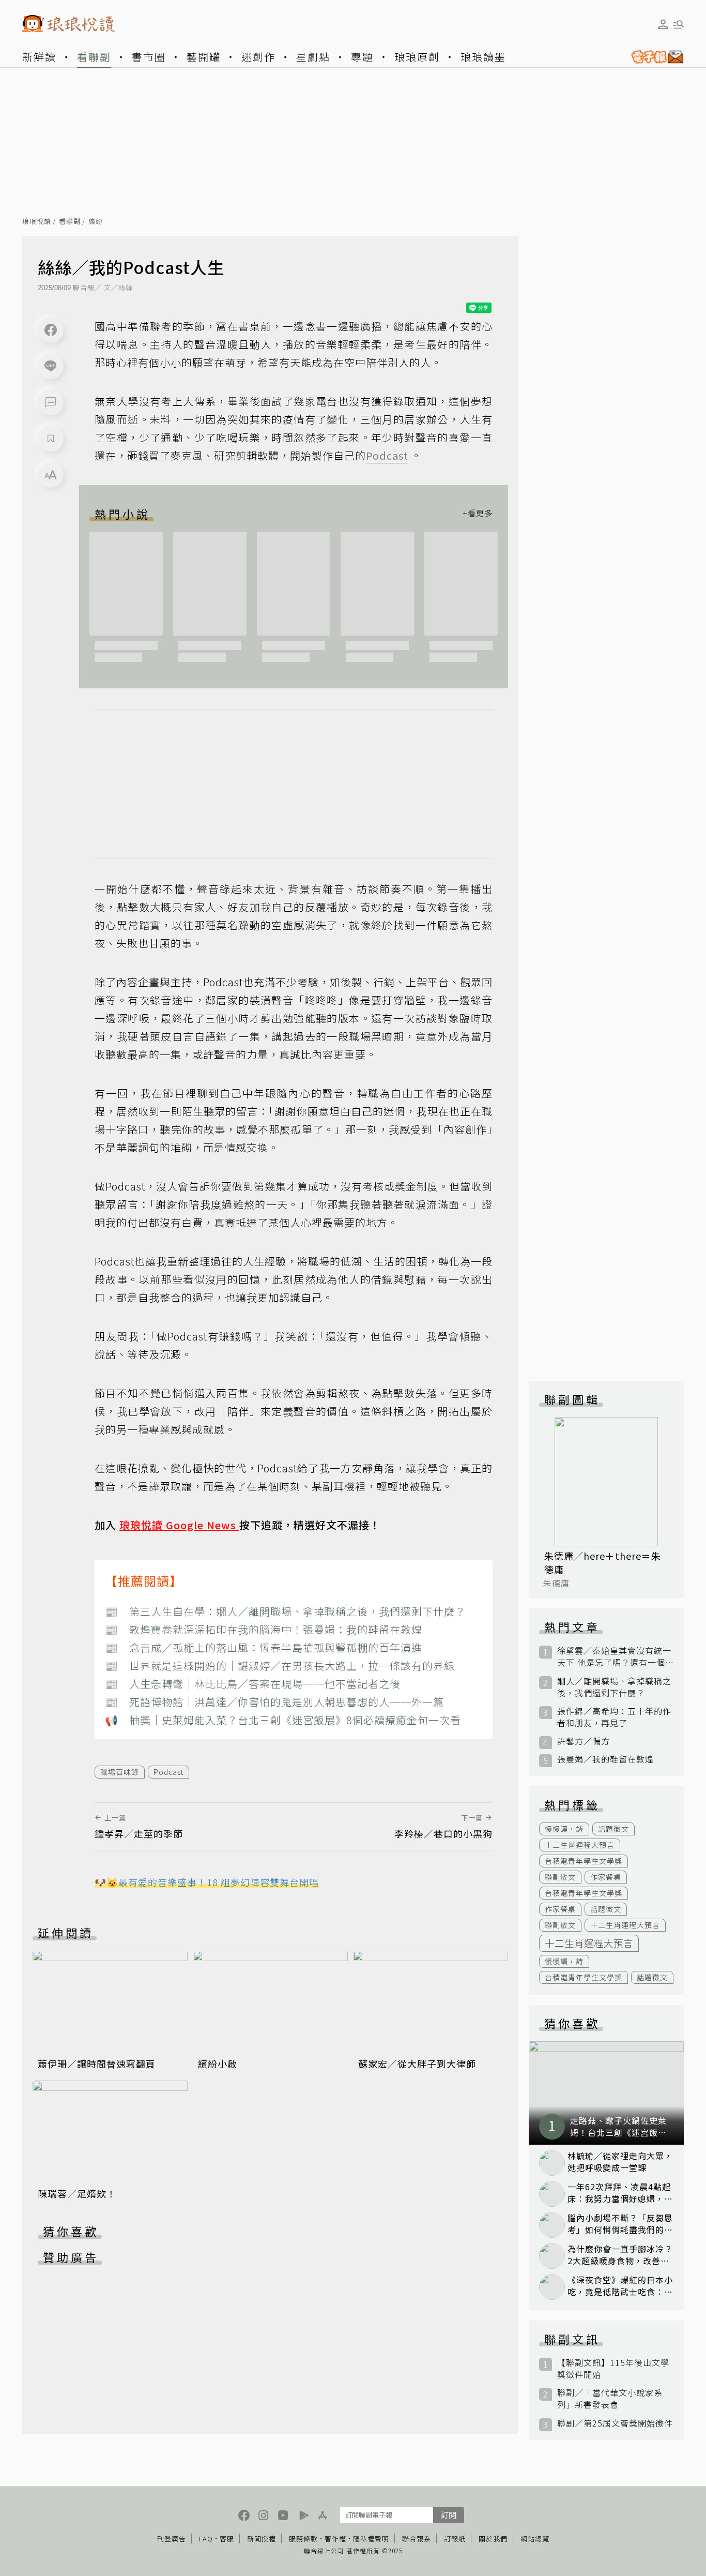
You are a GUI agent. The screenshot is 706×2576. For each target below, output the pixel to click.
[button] (51, 402)
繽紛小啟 (218, 2063)
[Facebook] (51, 330)
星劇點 (313, 57)
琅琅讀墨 (483, 57)
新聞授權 (262, 2539)
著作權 (335, 2539)
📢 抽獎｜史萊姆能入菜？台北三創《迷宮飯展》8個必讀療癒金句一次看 (283, 1720)
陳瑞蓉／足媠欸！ (77, 2193)
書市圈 (149, 57)
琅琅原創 (417, 57)
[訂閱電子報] (653, 57)
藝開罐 (204, 57)
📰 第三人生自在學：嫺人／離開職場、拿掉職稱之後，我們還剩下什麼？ (285, 1611)
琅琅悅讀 (37, 222)
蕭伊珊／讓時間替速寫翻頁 (97, 2063)
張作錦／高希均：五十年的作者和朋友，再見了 (614, 1717)
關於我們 (493, 2539)
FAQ (206, 2539)
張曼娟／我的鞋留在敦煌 (605, 1759)
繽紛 (96, 222)
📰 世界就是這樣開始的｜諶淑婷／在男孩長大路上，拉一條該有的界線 (280, 1666)
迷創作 (258, 57)
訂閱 (449, 2515)
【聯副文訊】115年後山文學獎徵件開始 (613, 2369)
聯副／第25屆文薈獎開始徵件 (615, 2423)
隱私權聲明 (371, 2539)
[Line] (51, 366)
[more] (478, 514)
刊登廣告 (172, 2539)
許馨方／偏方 (584, 1741)
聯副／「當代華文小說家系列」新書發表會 (610, 2399)
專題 (362, 57)
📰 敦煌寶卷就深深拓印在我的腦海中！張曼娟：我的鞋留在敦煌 (264, 1629)
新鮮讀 (39, 57)
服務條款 (303, 2539)
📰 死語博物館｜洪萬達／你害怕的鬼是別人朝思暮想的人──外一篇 (274, 1702)
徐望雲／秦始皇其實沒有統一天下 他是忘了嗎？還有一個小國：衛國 (614, 1656)
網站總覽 (535, 2539)
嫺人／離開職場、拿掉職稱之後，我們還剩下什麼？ (614, 1687)
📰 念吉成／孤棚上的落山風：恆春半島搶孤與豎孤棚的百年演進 (264, 1647)
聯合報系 (417, 2539)
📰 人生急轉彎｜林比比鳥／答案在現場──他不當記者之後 (253, 1684)
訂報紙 (455, 2539)
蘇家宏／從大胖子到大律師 (417, 2063)
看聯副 (94, 57)
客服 (227, 2539)
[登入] (663, 24)
